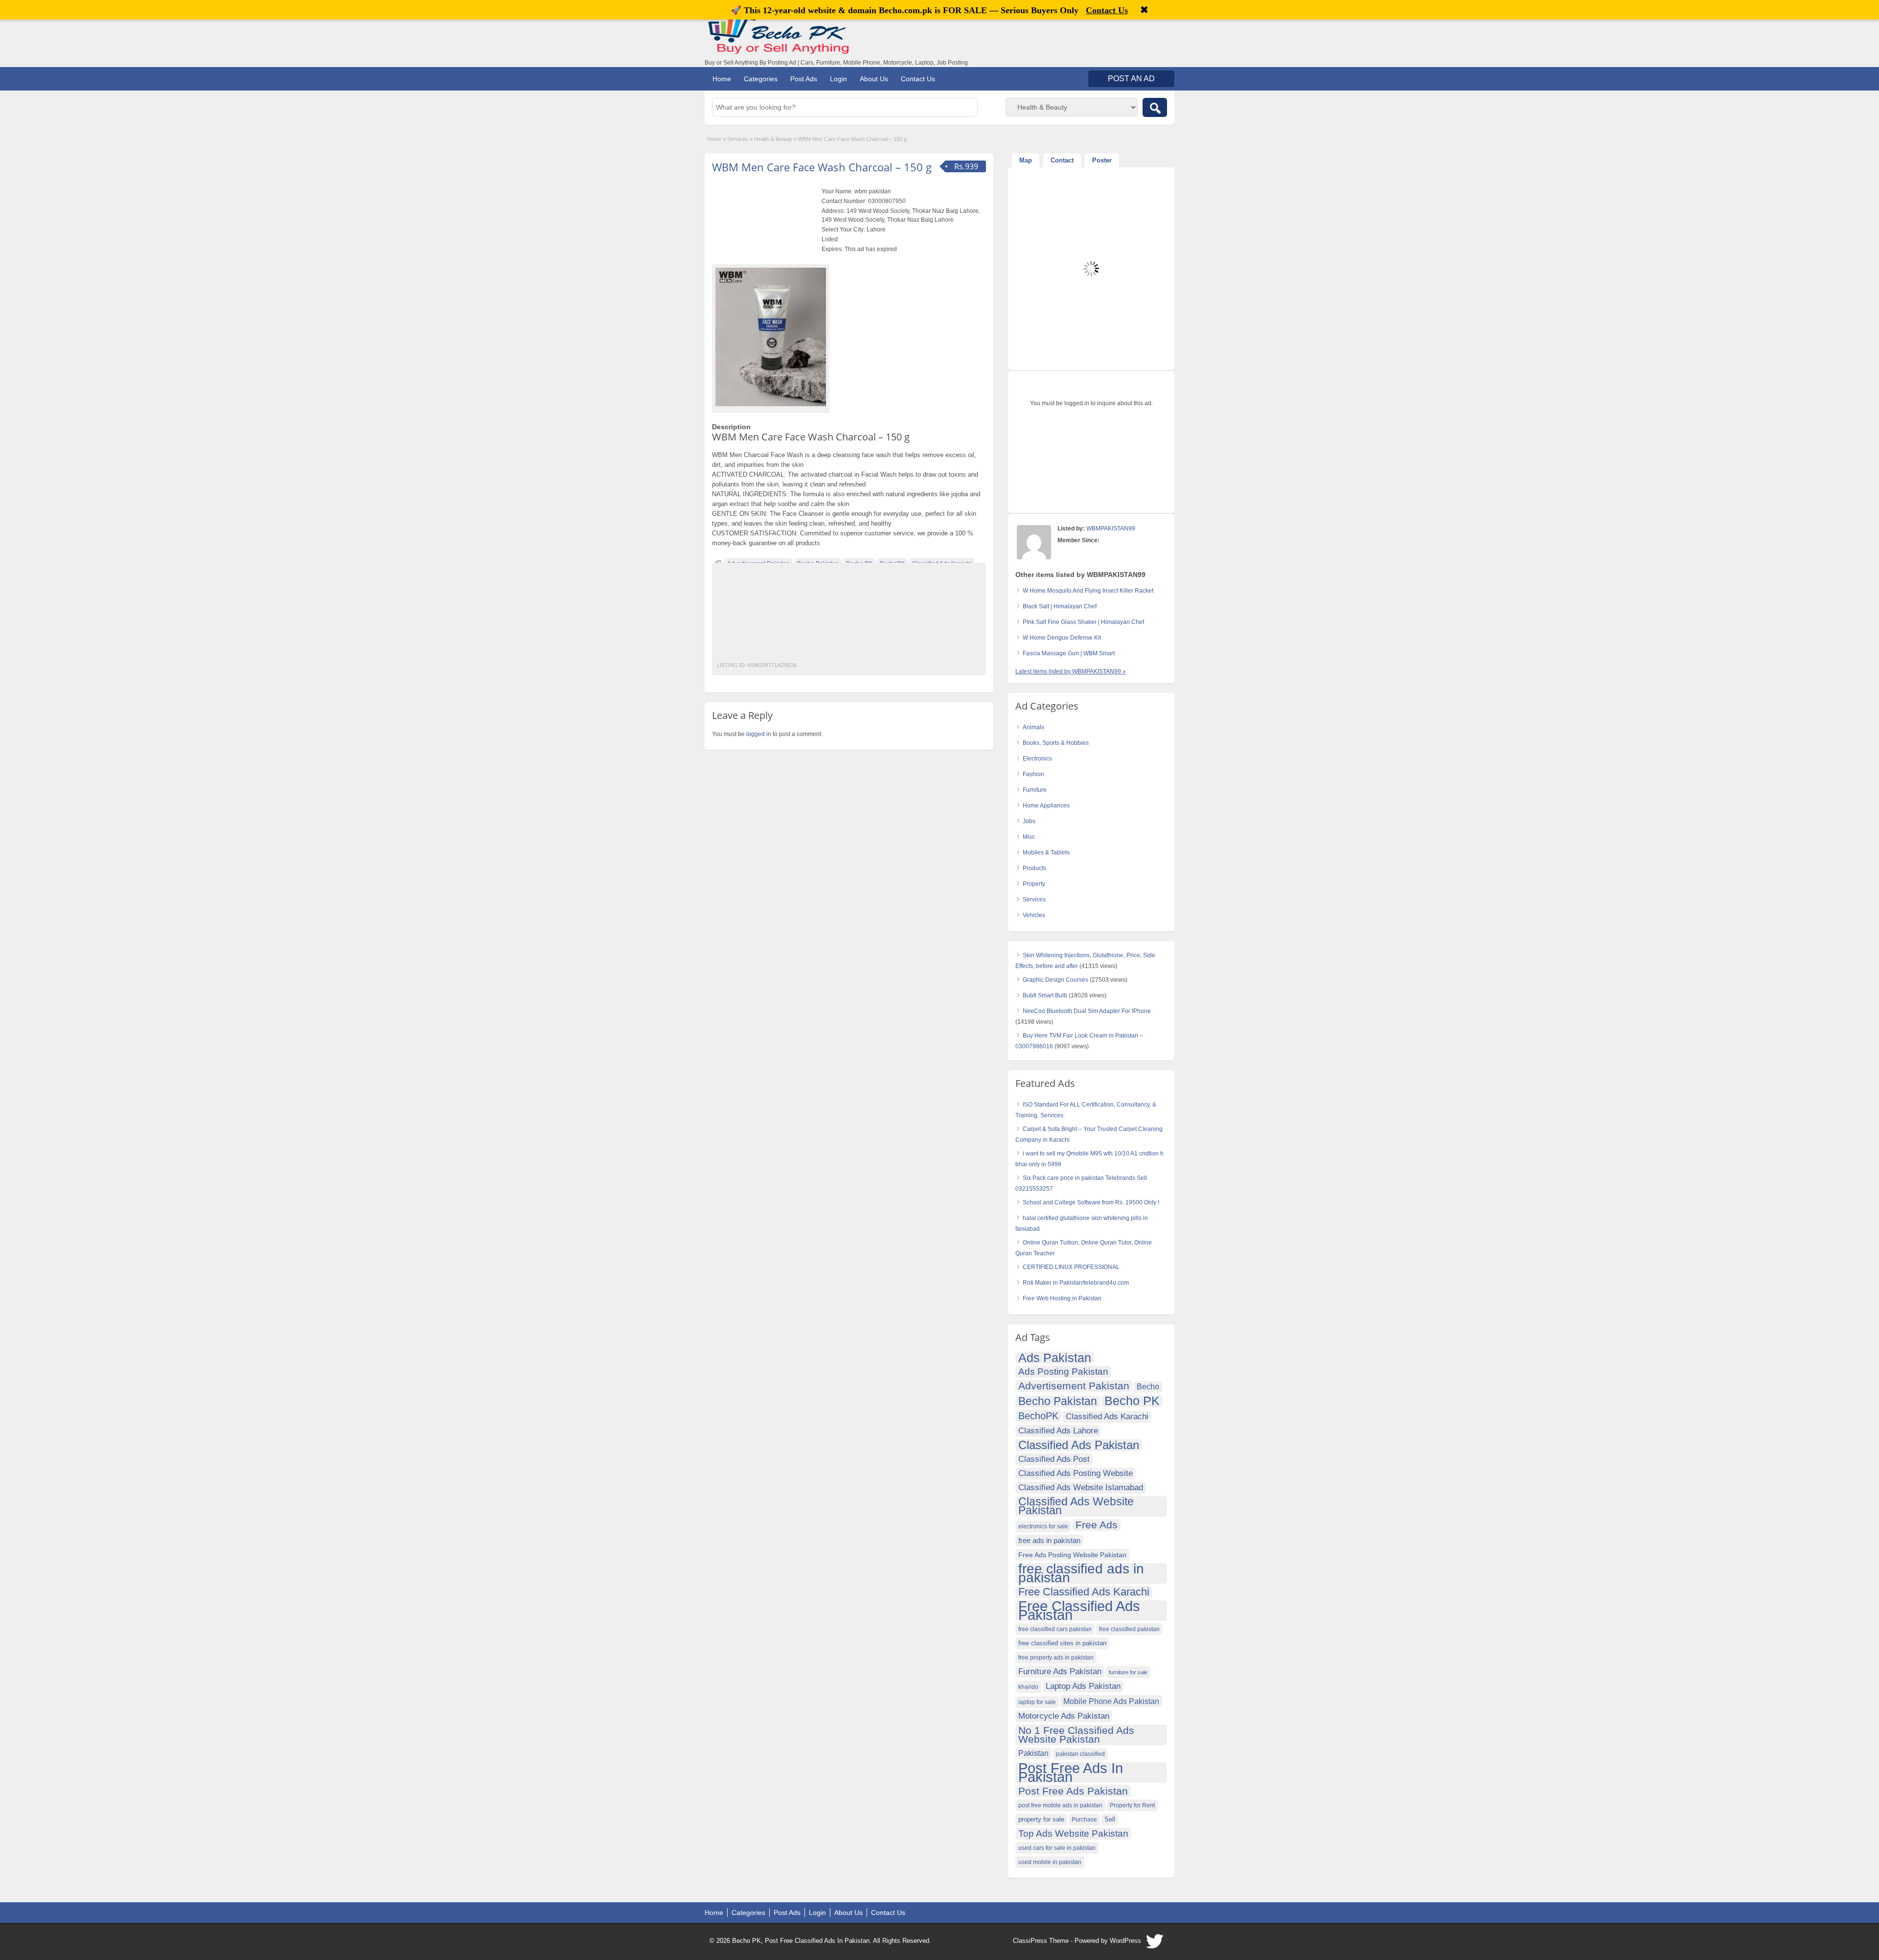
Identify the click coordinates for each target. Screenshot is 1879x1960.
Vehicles (1034, 915)
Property (1034, 884)
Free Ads (1097, 1525)
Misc (1029, 837)
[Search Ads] (1155, 107)
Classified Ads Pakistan (1079, 1445)
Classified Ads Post (1054, 1459)
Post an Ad (1131, 79)
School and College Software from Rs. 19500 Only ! (1091, 1202)
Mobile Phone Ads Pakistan (1111, 1701)
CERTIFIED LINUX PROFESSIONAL (1071, 1267)
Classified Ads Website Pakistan (1076, 1506)
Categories (761, 79)
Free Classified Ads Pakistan (1079, 1611)
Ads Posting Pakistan (1063, 1372)
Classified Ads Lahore (1058, 1431)
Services (738, 139)
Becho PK (1132, 1401)
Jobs (1029, 821)
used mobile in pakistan (1050, 1862)
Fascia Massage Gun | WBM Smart (1069, 653)
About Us (874, 79)
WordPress (1125, 1941)
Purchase (1084, 1820)
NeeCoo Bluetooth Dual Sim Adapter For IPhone (1087, 1011)
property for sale (1041, 1820)
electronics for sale (1043, 1526)
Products (1034, 868)
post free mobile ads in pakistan (1060, 1805)
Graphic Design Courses (1055, 980)
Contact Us (918, 79)
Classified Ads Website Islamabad (1081, 1487)
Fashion (1033, 774)
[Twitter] (1155, 1944)
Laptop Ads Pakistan (1083, 1686)
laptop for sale (1037, 1702)
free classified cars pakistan (1055, 1629)
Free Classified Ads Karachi (1084, 1592)
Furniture (1035, 790)
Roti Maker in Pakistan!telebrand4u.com (1076, 1283)
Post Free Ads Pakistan (1073, 1791)
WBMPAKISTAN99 (1111, 529)
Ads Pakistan (1055, 1358)
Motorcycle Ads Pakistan (1064, 1716)
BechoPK (1038, 1416)
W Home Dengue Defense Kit (1062, 638)
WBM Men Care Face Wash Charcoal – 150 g (822, 167)
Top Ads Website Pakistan (1073, 1833)
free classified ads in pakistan (1081, 1573)
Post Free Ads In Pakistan (1071, 1773)
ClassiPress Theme (1041, 1941)
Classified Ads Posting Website (1076, 1473)
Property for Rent (1132, 1805)
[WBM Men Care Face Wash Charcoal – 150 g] (771, 337)
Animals (1033, 727)
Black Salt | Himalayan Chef (1060, 606)
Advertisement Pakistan (1074, 1386)
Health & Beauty (773, 139)
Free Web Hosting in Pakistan (1062, 1298)
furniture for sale (1128, 1672)
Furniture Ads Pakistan (1060, 1672)
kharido (1028, 1687)
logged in (759, 734)
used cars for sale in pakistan (1057, 1848)
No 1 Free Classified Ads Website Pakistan (1076, 1735)
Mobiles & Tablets (1046, 853)
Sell (1110, 1820)
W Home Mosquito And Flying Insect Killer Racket (1088, 591)
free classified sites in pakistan (1062, 1643)
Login (838, 79)
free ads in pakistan (1049, 1540)
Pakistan (1033, 1753)
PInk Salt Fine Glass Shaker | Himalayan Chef (1083, 622)
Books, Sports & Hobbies (1056, 743)
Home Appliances (1046, 806)
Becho (1148, 1387)
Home (722, 79)
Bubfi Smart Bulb (1045, 995)
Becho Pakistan (1058, 1402)
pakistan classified (1080, 1754)
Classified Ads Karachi (1107, 1417)
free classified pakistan (1129, 1629)
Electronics (1037, 759)
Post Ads (804, 79)
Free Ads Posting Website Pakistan (1072, 1555)
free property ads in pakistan (1056, 1658)
